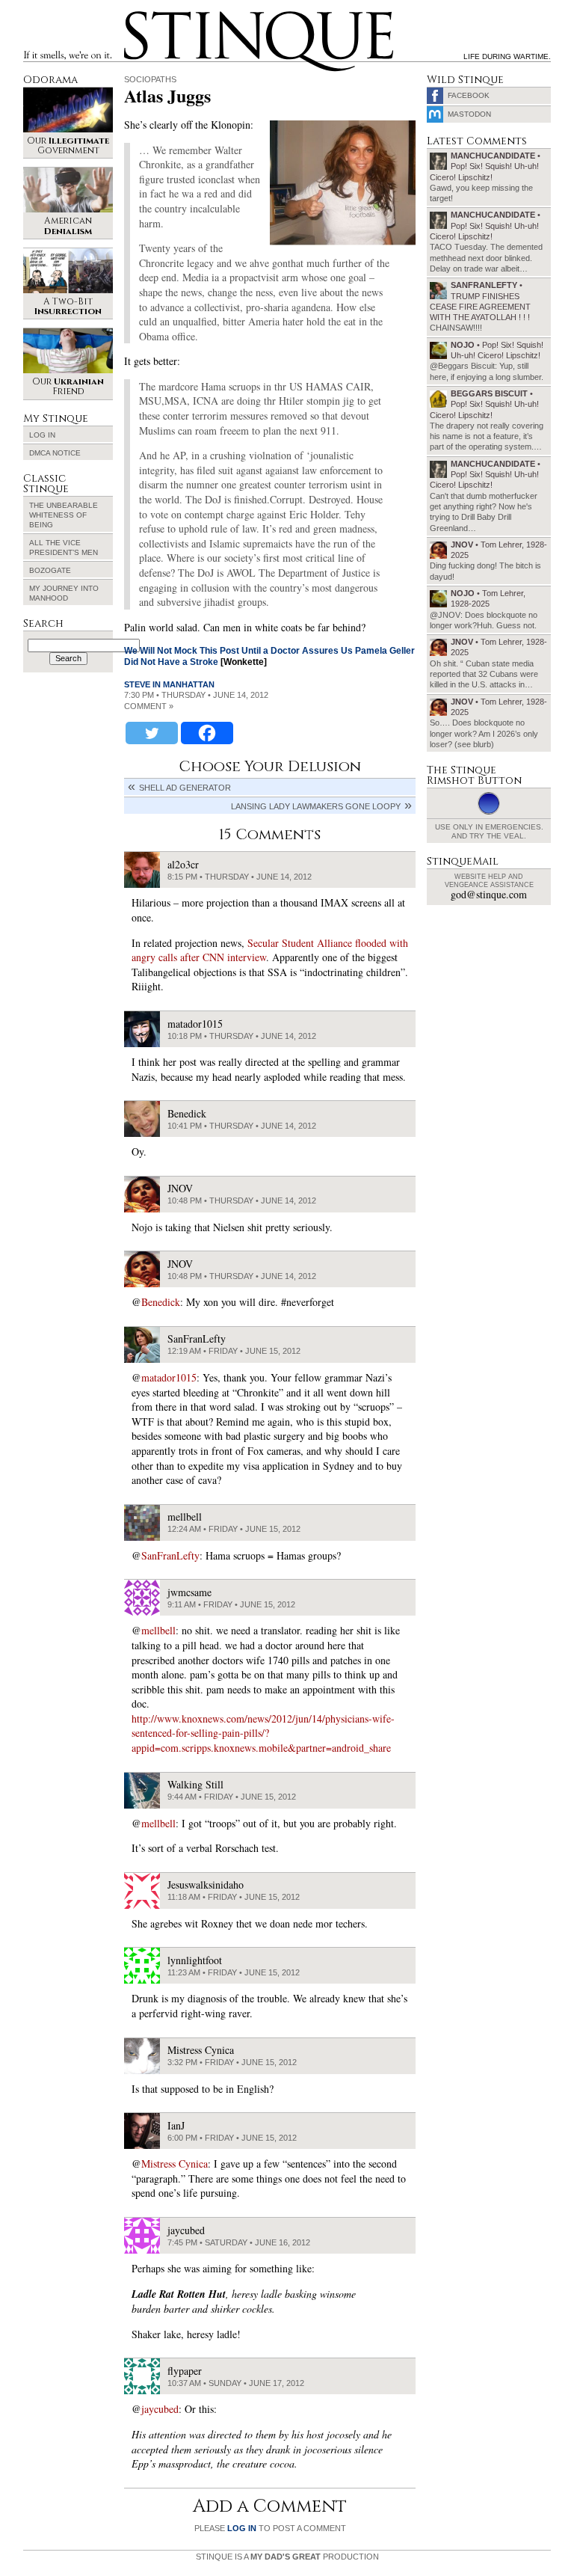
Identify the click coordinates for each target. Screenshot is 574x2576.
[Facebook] (207, 733)
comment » (149, 706)
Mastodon (469, 114)
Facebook (469, 95)
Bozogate (50, 570)
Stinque (138, 13)
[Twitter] (152, 733)
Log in (42, 435)
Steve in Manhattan (169, 684)
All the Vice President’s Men (64, 548)
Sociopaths (150, 79)
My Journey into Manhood (64, 593)
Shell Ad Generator (185, 788)
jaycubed (160, 2409)
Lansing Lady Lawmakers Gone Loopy (316, 806)
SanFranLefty (170, 1555)
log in (242, 2528)
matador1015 (169, 1377)
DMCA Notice (55, 453)
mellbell (158, 1630)
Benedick (161, 1302)
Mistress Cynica (175, 2163)
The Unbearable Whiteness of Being (64, 515)
